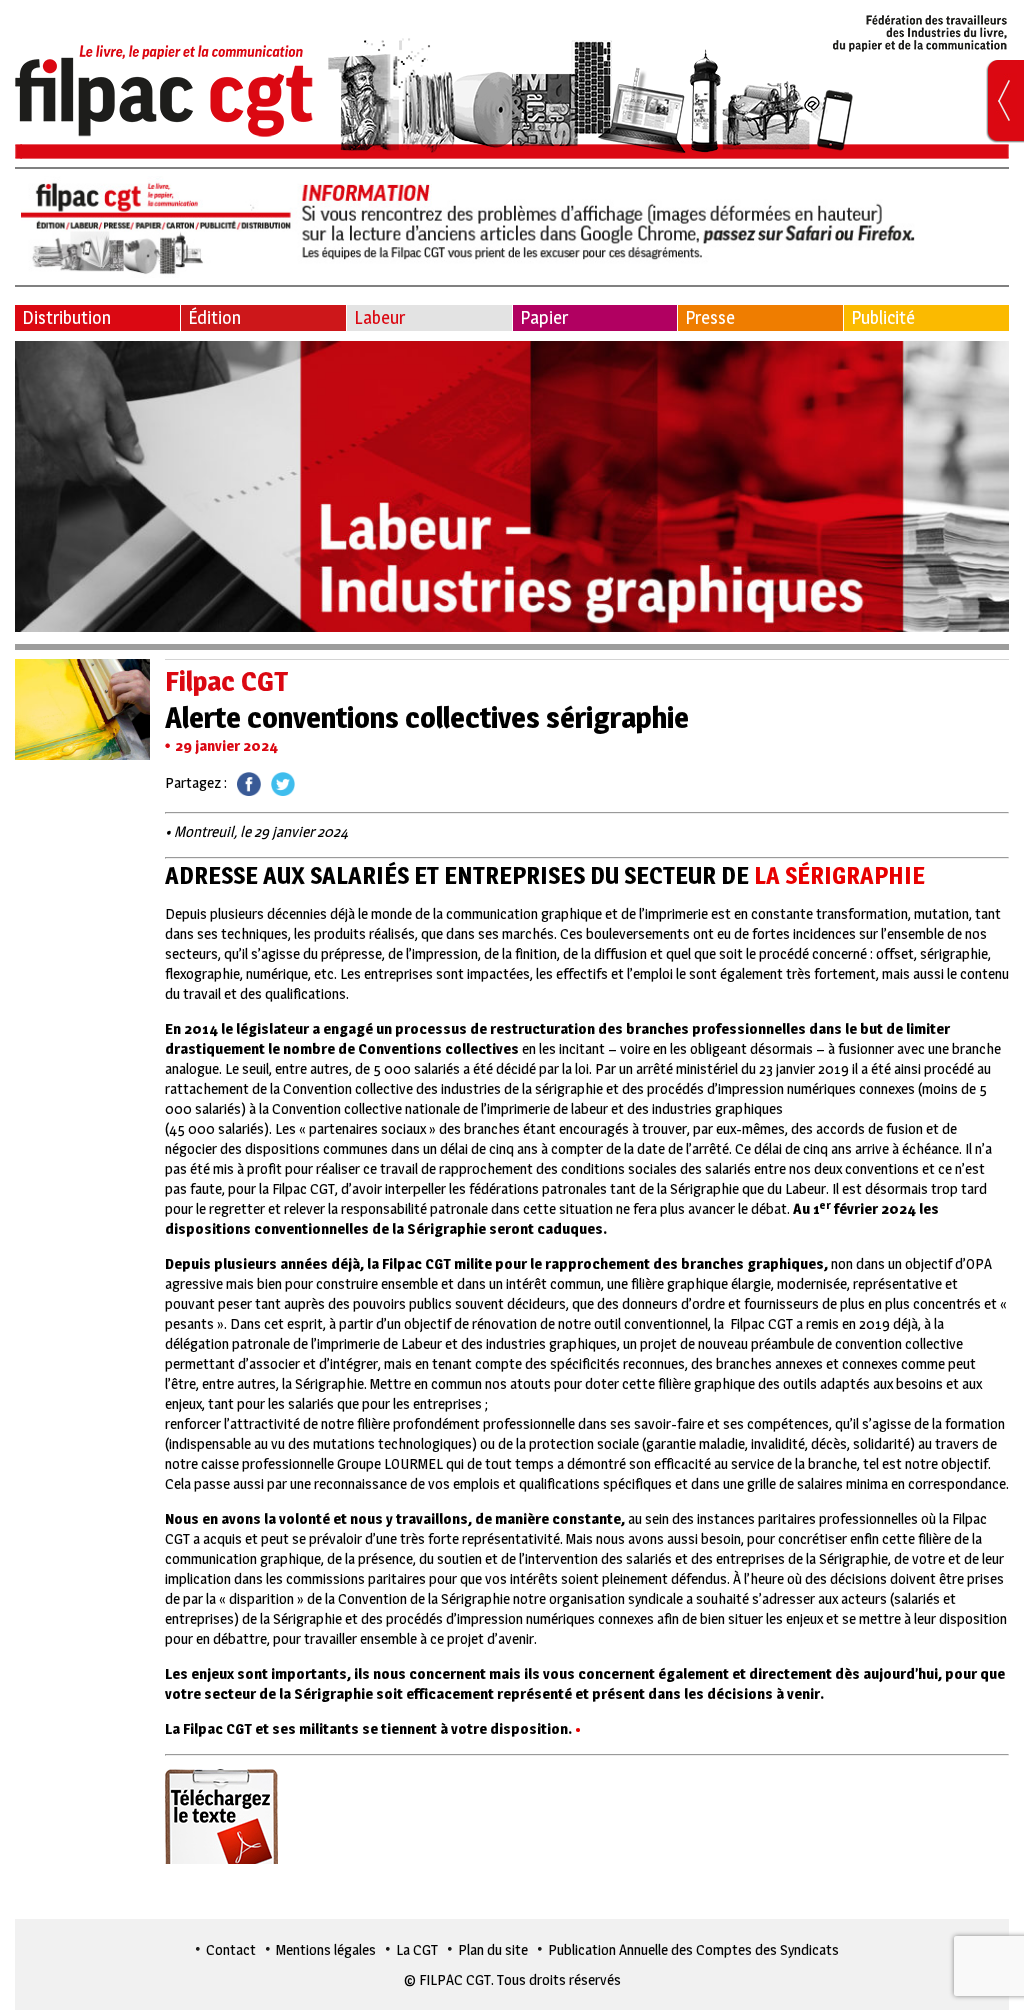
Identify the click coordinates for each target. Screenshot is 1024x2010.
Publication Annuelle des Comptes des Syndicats (693, 1949)
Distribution (66, 317)
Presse (710, 317)
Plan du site (493, 1949)
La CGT (417, 1949)
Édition (214, 317)
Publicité (883, 317)
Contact (231, 1949)
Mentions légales (326, 1949)
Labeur (379, 317)
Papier (544, 317)
